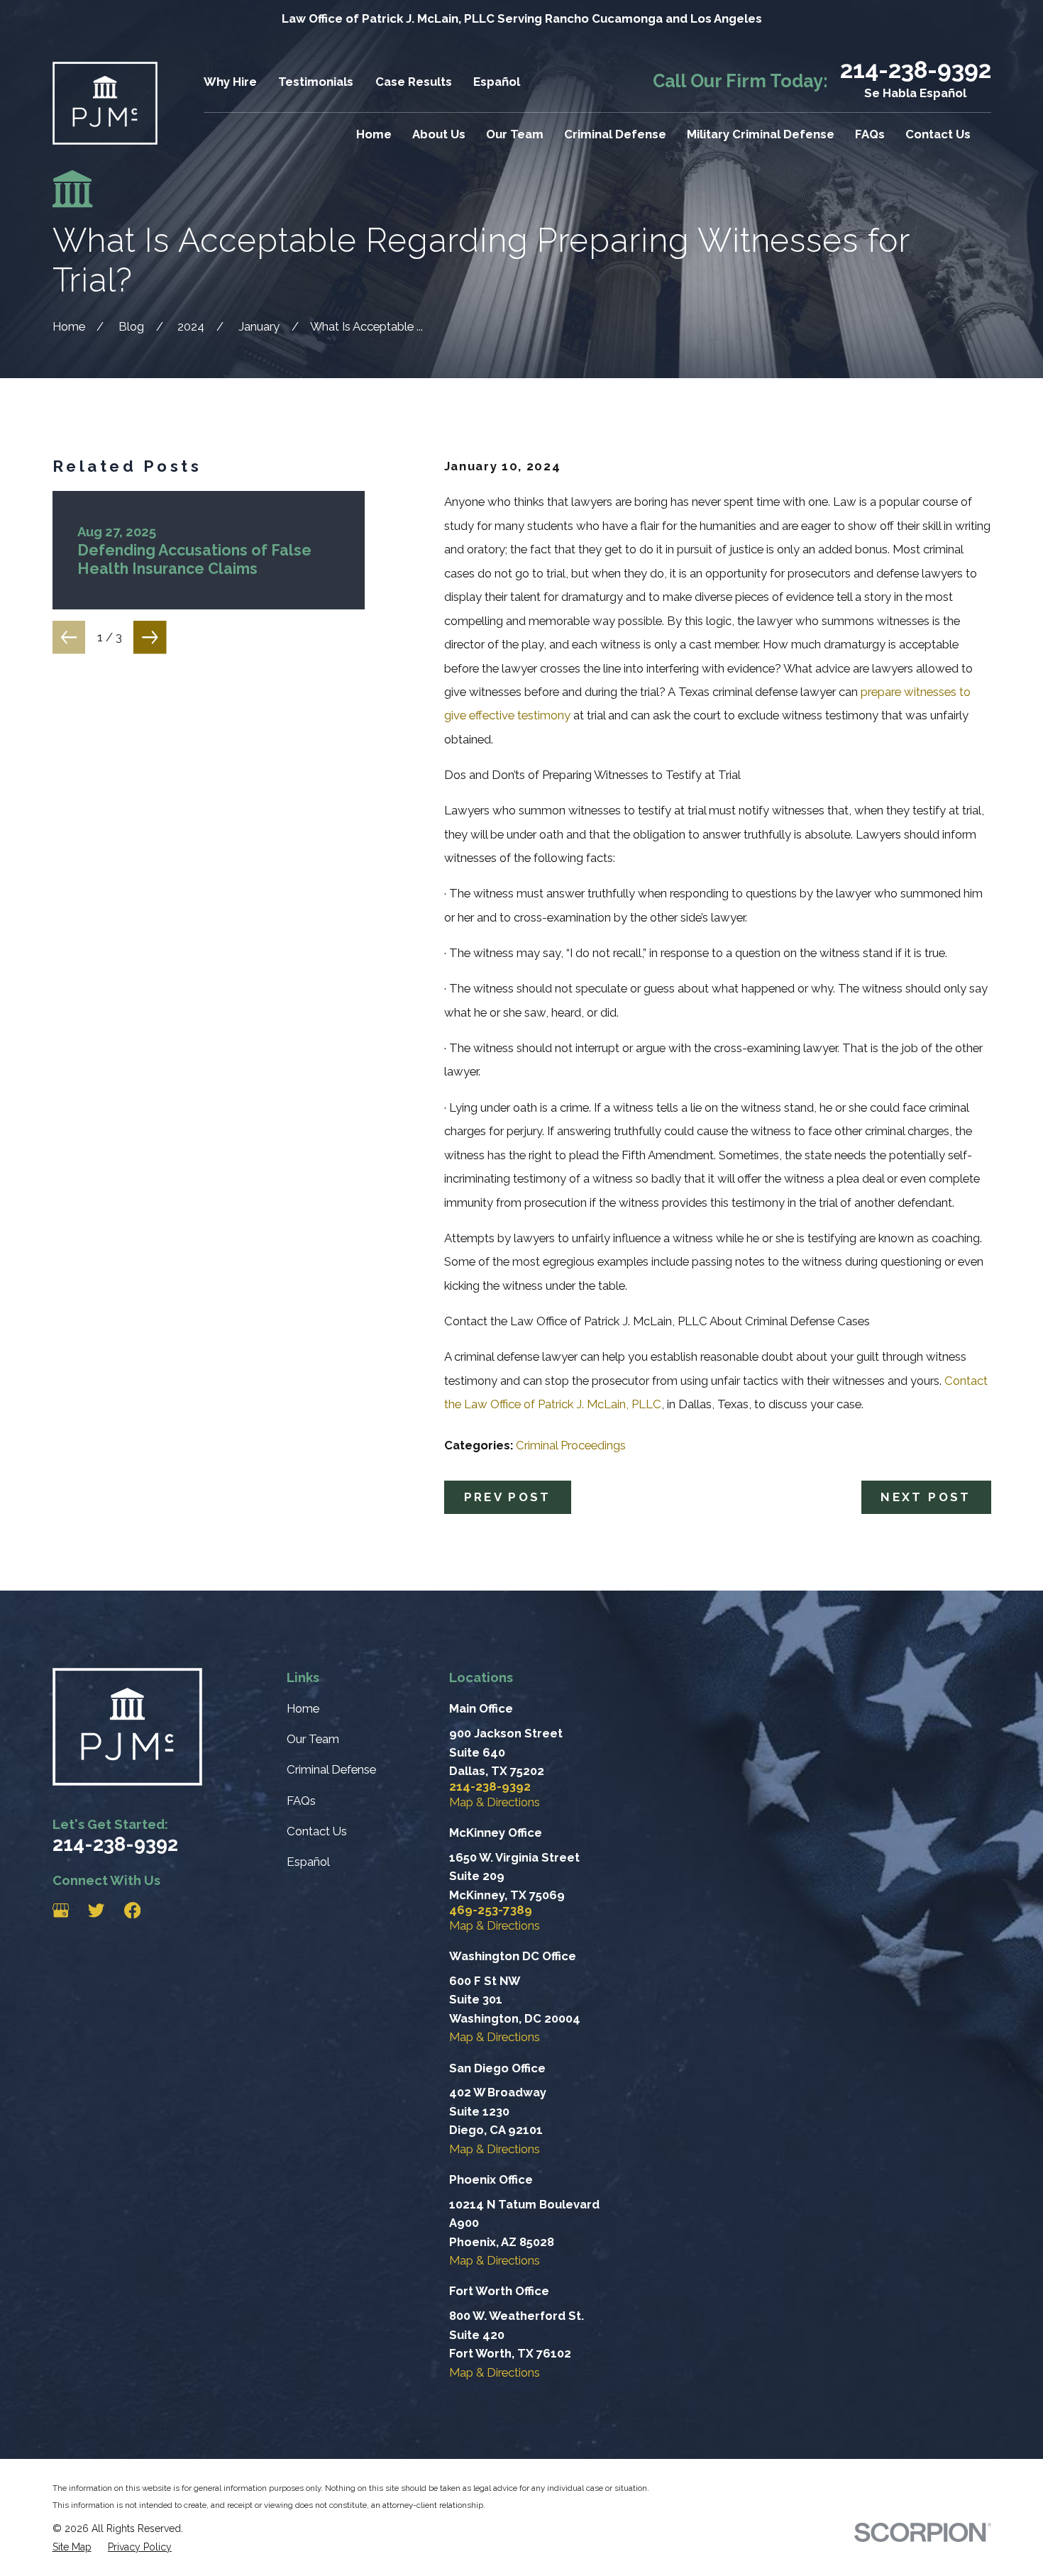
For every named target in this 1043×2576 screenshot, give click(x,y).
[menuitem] (72, 2547)
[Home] (105, 103)
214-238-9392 (916, 70)
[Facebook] (132, 1910)
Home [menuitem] (374, 134)
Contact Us (317, 1831)
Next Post (926, 1497)
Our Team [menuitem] (515, 134)
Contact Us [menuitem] (938, 134)
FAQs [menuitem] (870, 134)
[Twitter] (96, 1910)
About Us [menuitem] (439, 134)
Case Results (414, 82)
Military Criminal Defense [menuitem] (761, 134)
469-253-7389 (491, 1910)
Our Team (313, 1739)
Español (497, 82)
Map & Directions (495, 1802)
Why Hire (230, 82)
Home (303, 1708)
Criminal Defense (331, 1769)
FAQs (301, 1801)
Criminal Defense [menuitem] (615, 134)
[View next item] (150, 637)
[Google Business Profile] (61, 1910)
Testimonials (316, 82)
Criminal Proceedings (571, 1445)
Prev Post (508, 1497)
